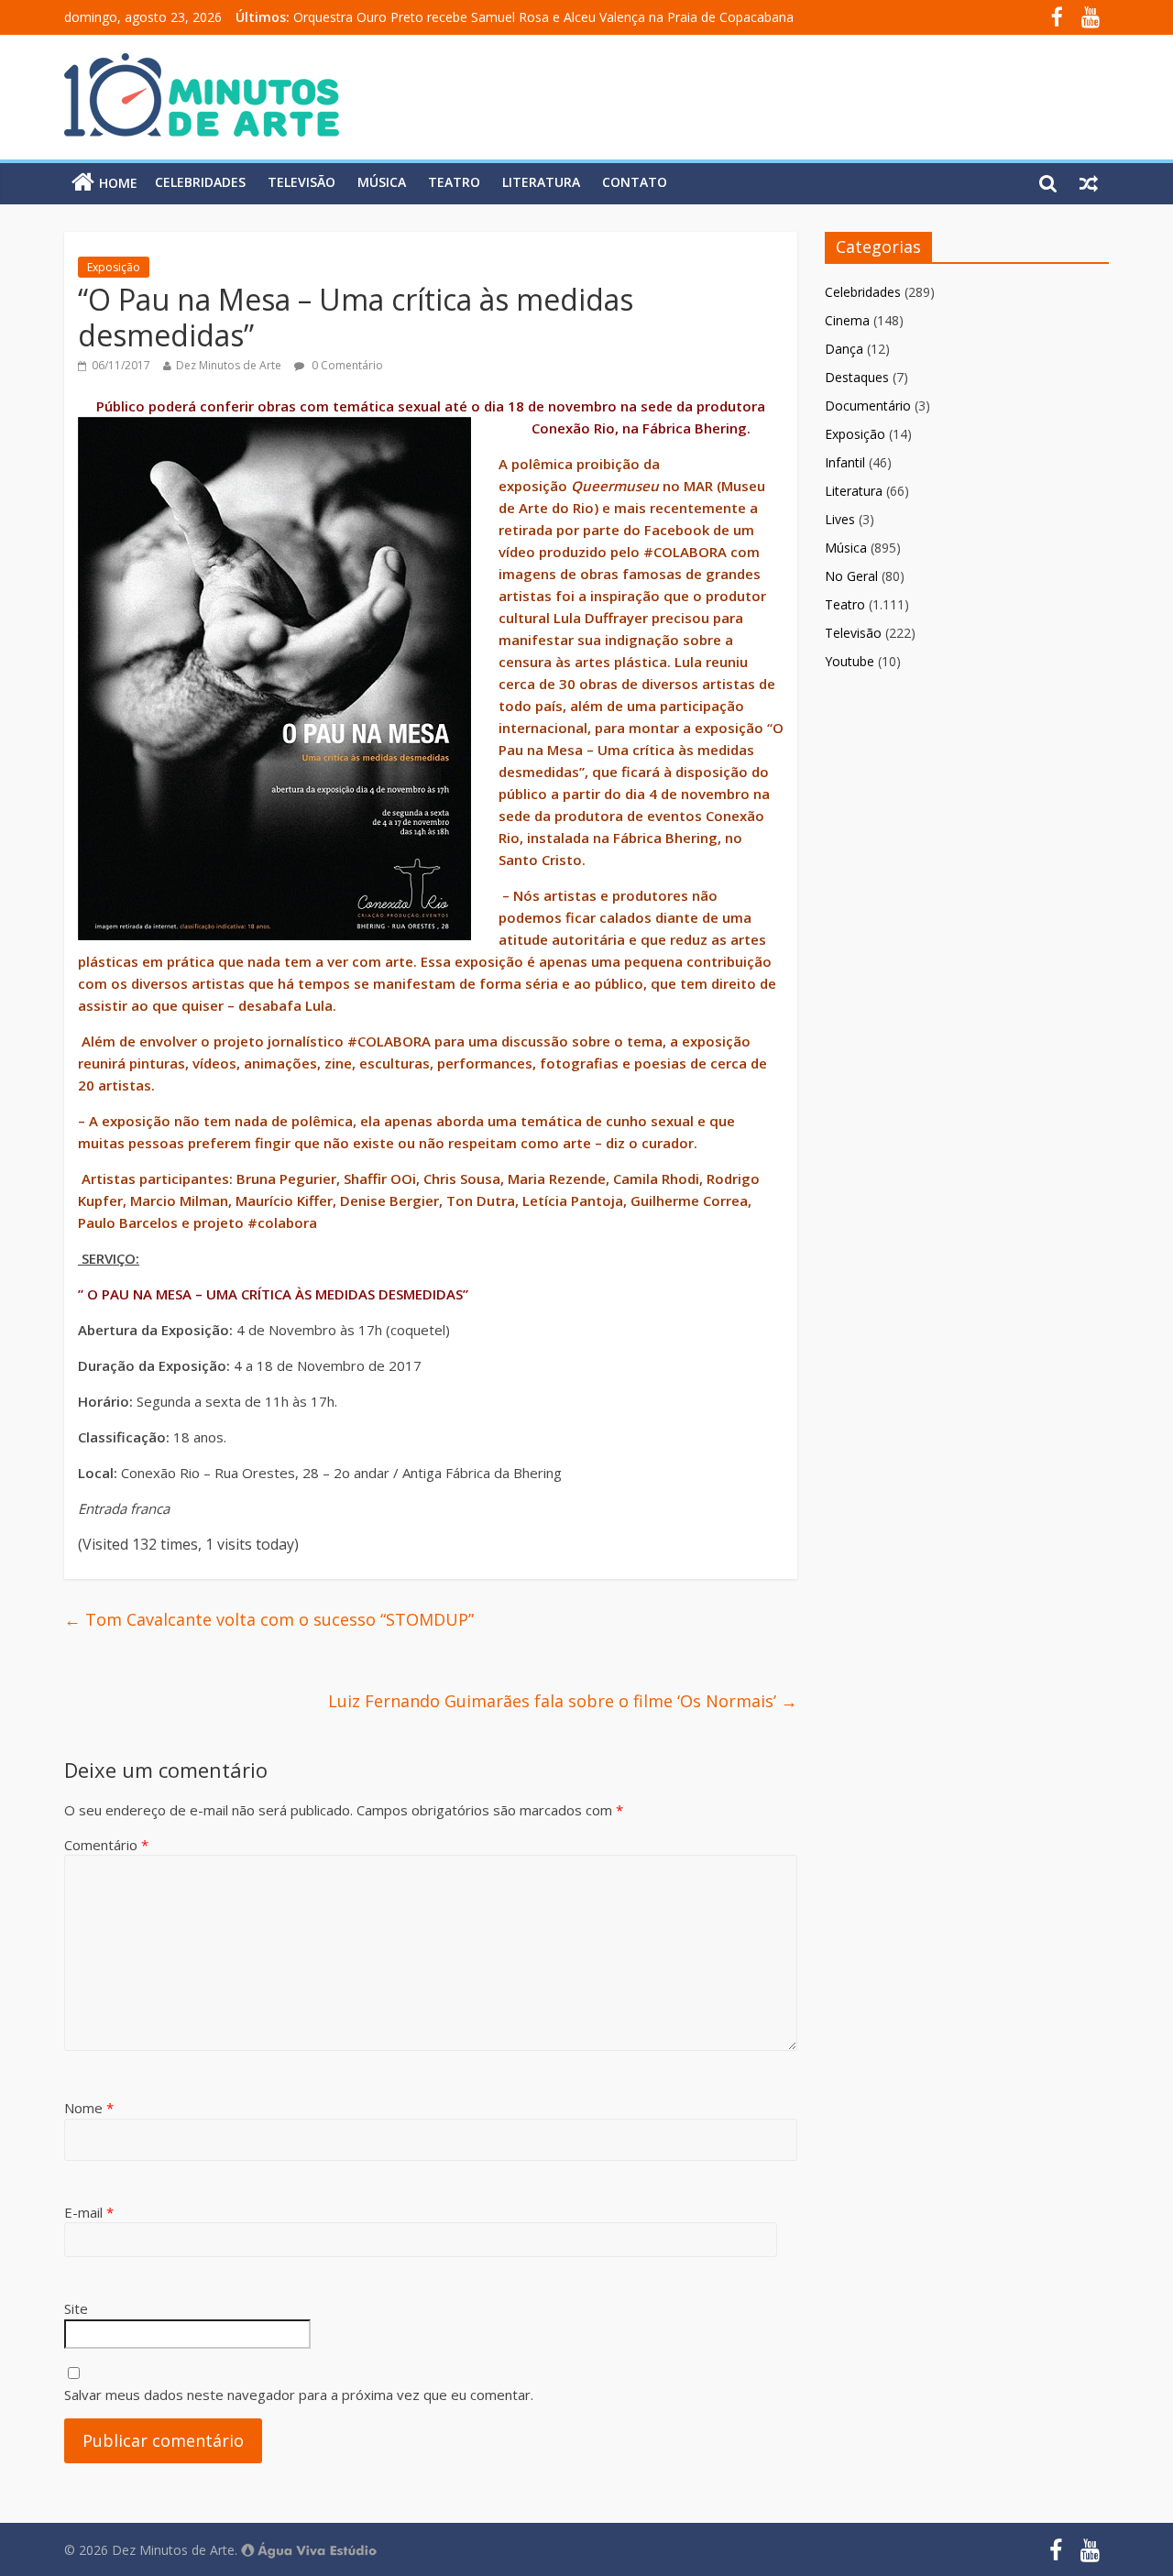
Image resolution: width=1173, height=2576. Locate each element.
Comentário (106, 1845)
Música (382, 182)
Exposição (114, 267)
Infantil (845, 462)
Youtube (850, 661)
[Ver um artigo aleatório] (1089, 182)
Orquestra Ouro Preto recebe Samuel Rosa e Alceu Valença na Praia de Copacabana (543, 17)
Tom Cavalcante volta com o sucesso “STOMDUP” (269, 1619)
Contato (635, 182)
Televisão (301, 182)
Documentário (868, 406)
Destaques (857, 377)
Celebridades (200, 182)
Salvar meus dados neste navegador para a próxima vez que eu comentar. (299, 2395)
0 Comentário (346, 365)
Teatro (454, 182)
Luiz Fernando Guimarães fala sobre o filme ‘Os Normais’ (563, 1701)
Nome (89, 2108)
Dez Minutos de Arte (229, 365)
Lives (840, 519)
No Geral (851, 576)
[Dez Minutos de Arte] (202, 64)
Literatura (541, 182)
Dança (844, 349)
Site (76, 2308)
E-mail (89, 2212)
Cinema (847, 320)
